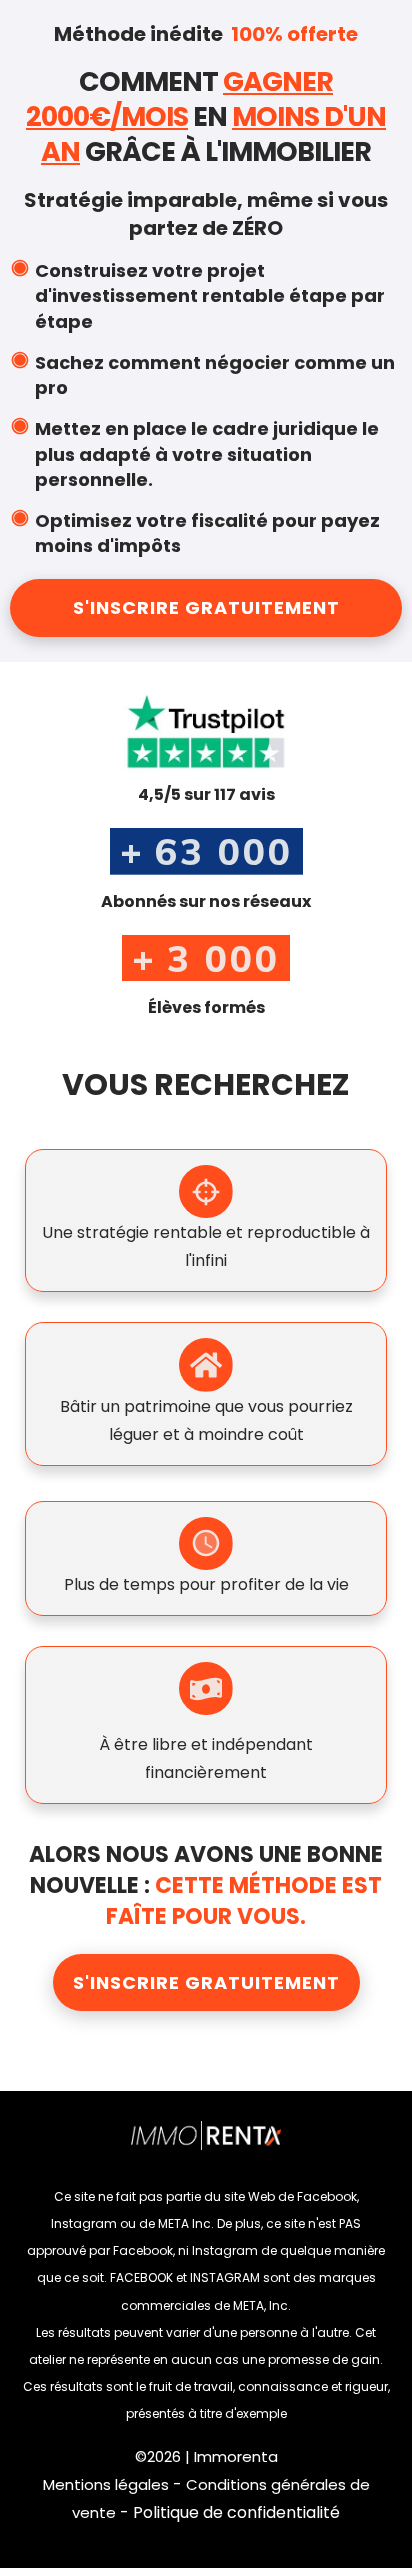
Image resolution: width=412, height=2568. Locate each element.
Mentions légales (106, 2484)
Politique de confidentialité (236, 2512)
